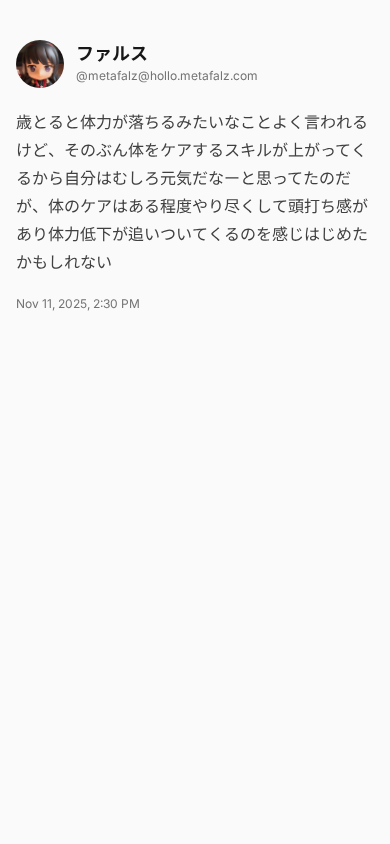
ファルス (112, 53)
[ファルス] (40, 64)
